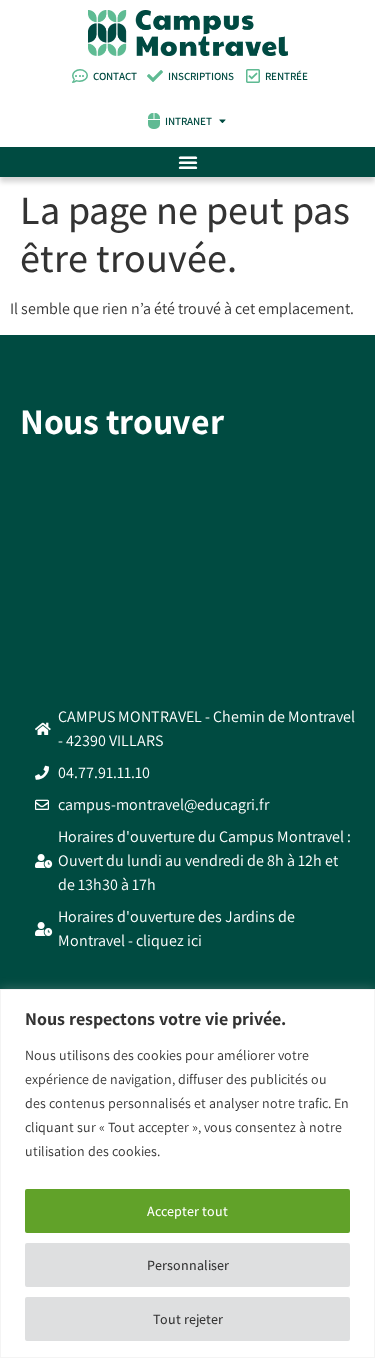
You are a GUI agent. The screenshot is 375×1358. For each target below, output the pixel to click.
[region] (187, 1173)
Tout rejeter (188, 1319)
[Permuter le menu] (188, 162)
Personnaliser (188, 1265)
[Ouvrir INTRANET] (222, 121)
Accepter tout (187, 1211)
